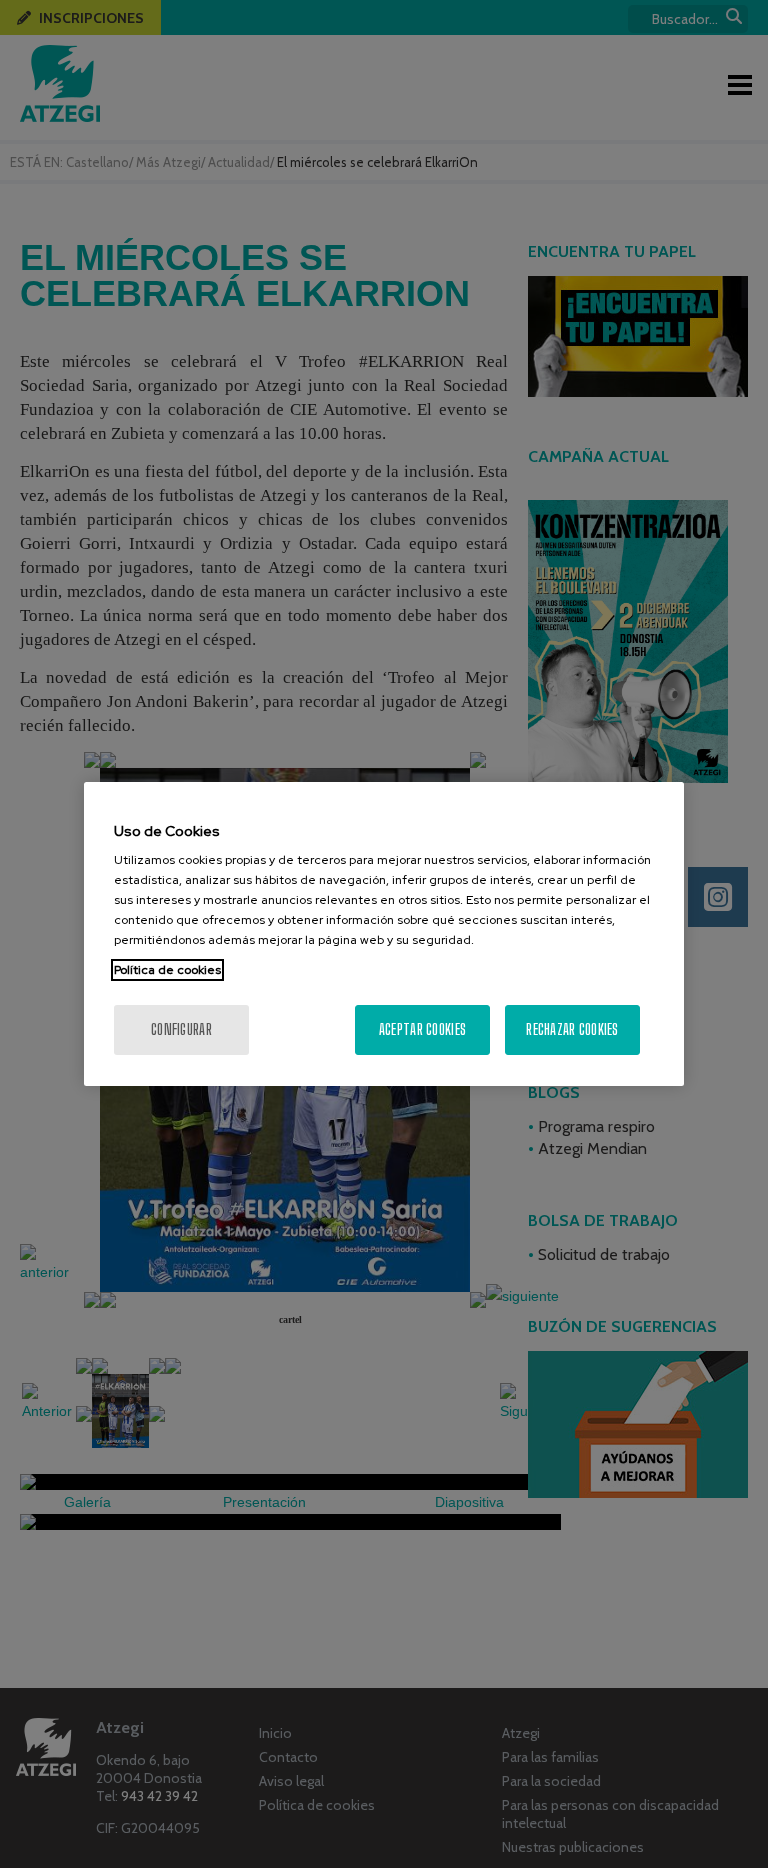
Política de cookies (167, 970)
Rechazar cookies (572, 1029)
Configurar (181, 1029)
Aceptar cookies (422, 1029)
